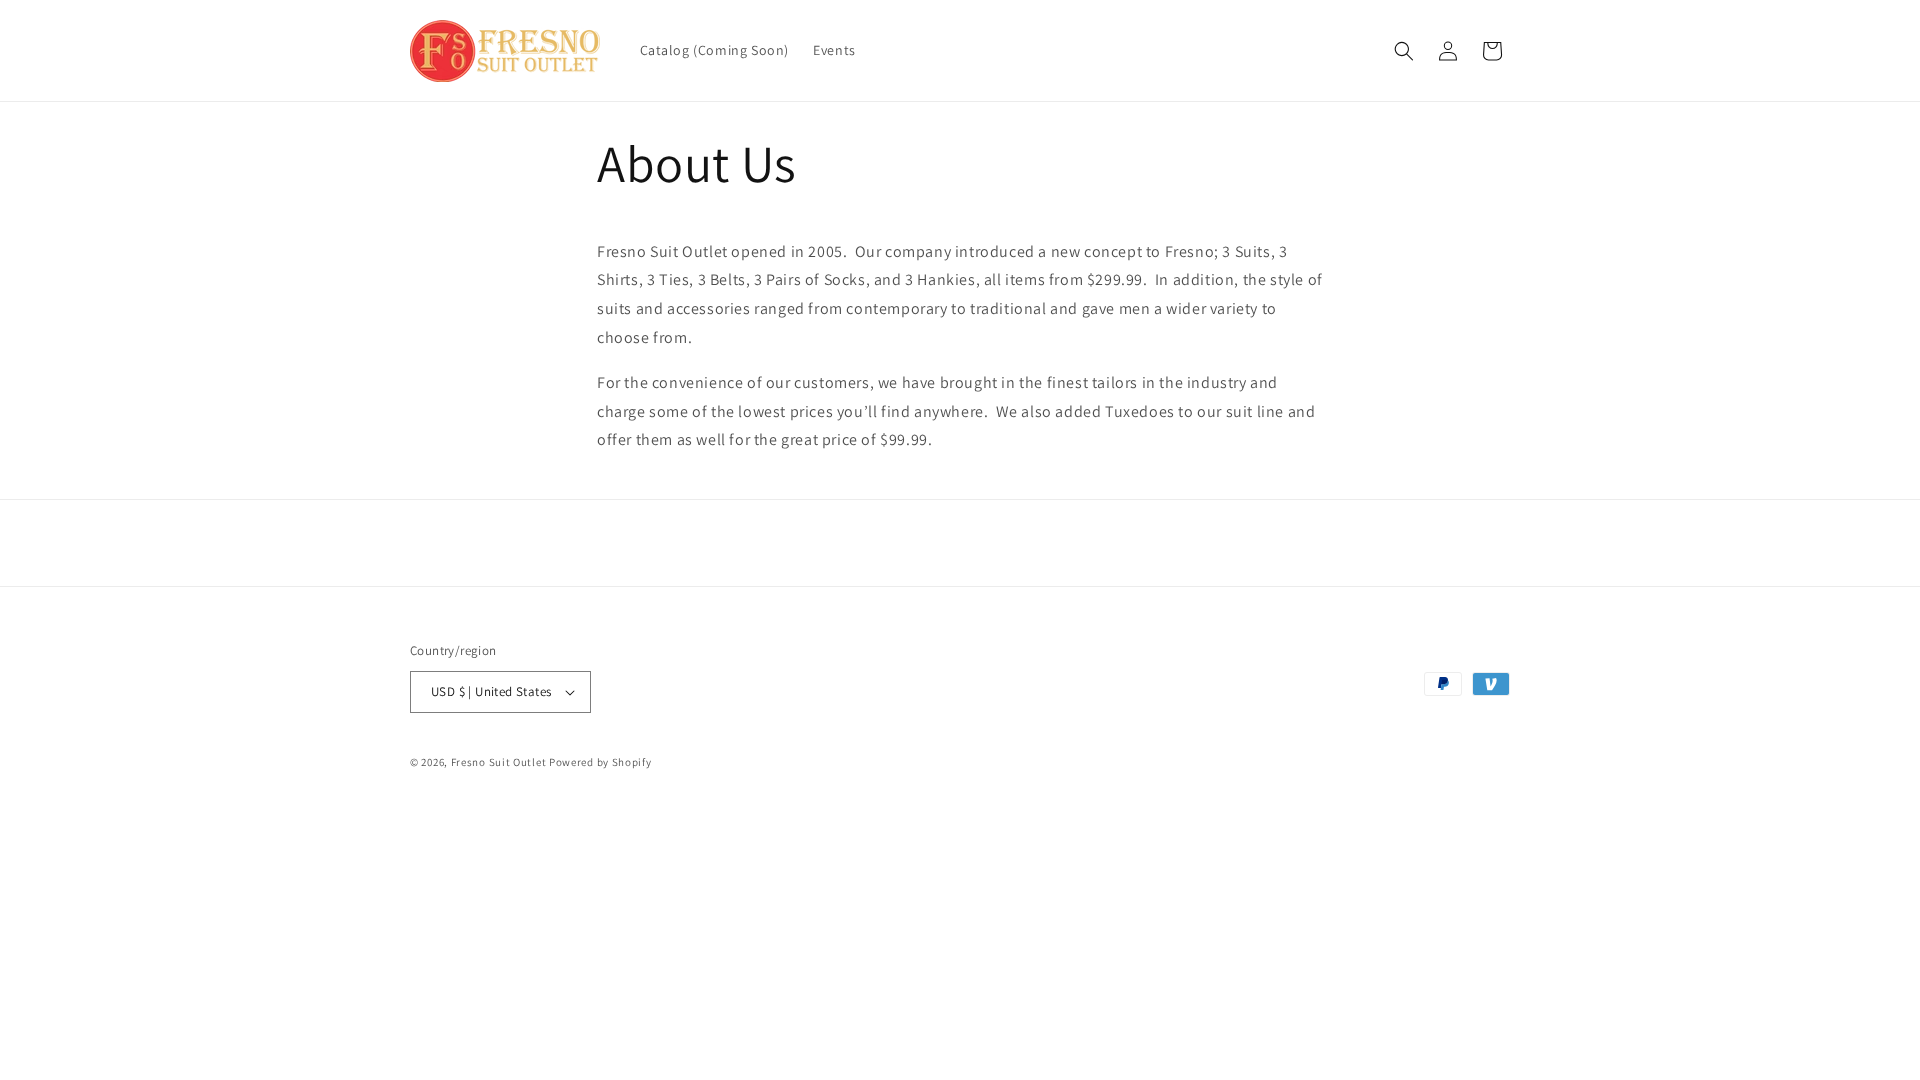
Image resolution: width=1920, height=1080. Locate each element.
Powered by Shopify (600, 762)
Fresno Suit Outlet (499, 762)
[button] (1404, 51)
